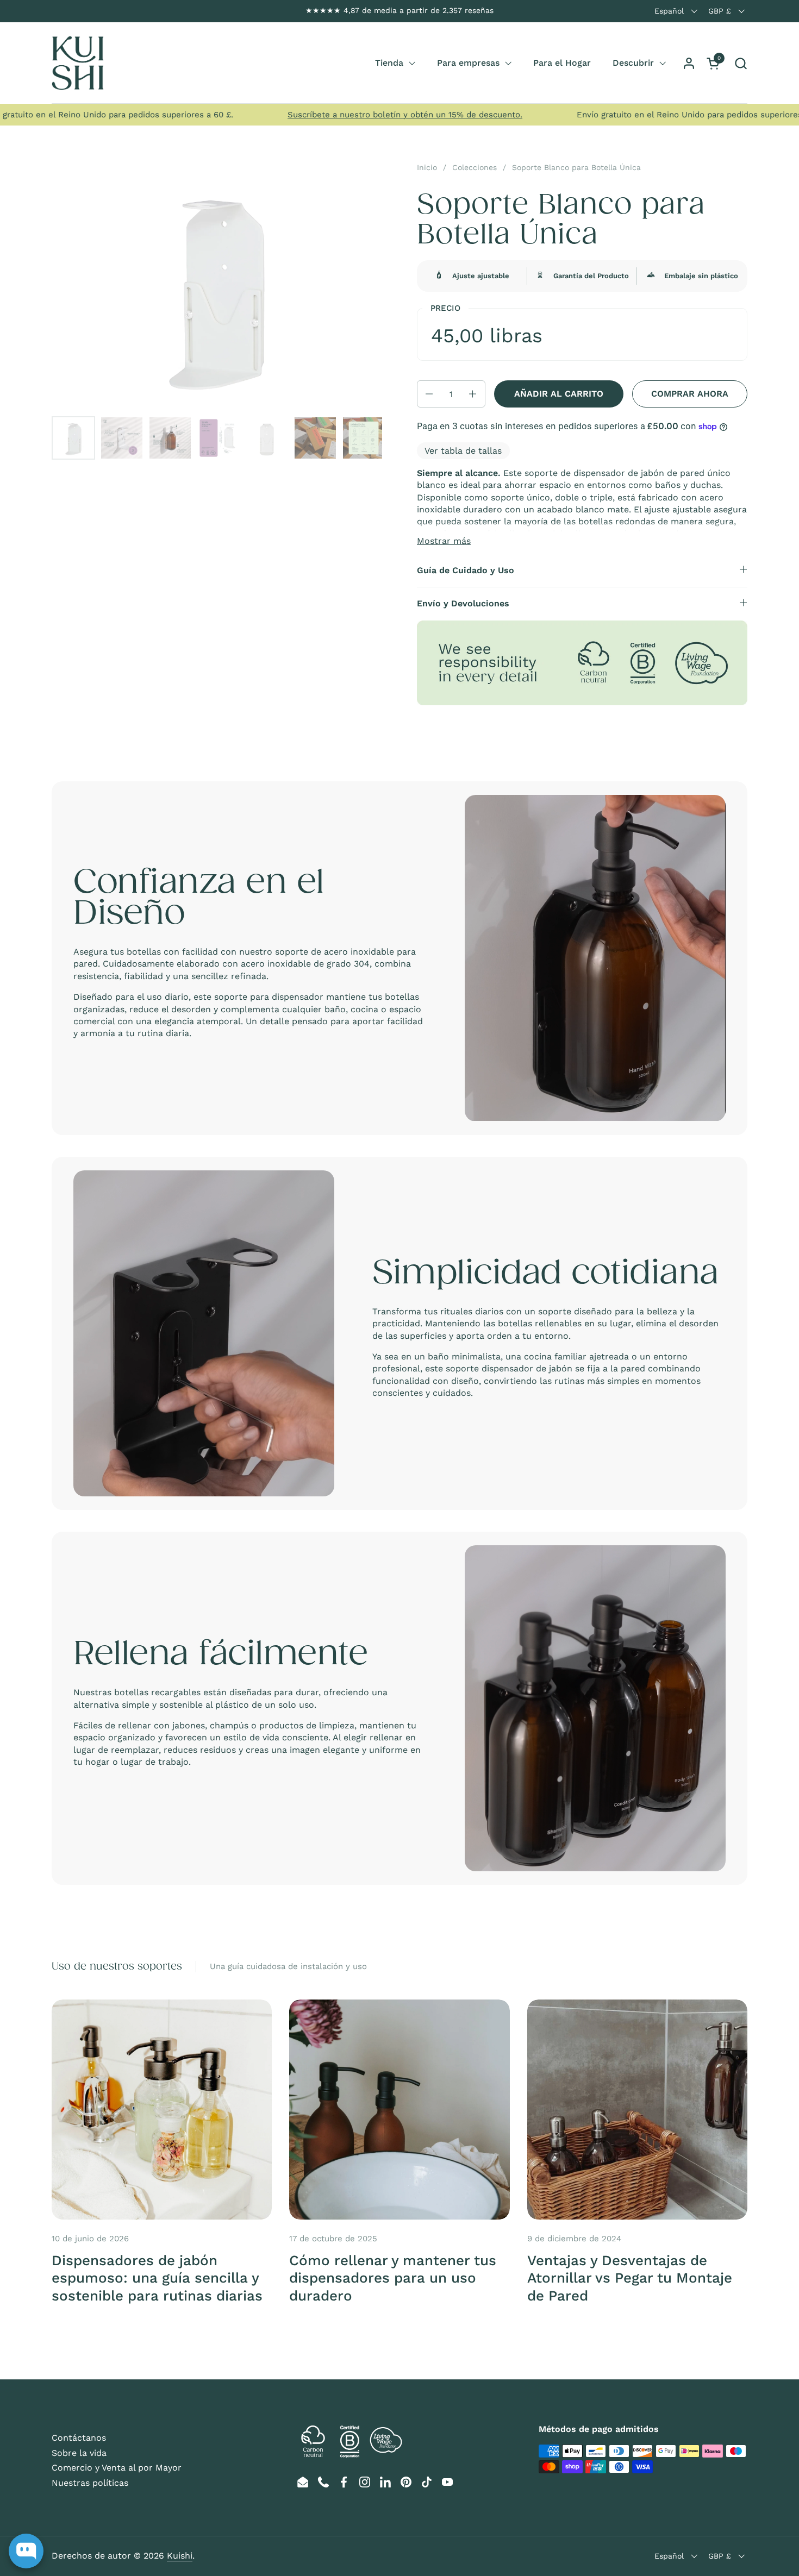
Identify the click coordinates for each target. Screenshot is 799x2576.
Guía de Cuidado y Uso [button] (466, 570)
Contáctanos (79, 2438)
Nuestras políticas (90, 2483)
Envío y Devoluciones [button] (463, 603)
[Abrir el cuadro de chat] (26, 2551)
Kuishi (180, 2556)
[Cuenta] (689, 63)
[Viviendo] (78, 63)
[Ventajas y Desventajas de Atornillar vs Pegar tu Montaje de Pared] (637, 2110)
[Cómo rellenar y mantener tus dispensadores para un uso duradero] (399, 2110)
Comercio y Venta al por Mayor (117, 2468)
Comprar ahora (690, 394)
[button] (741, 63)
